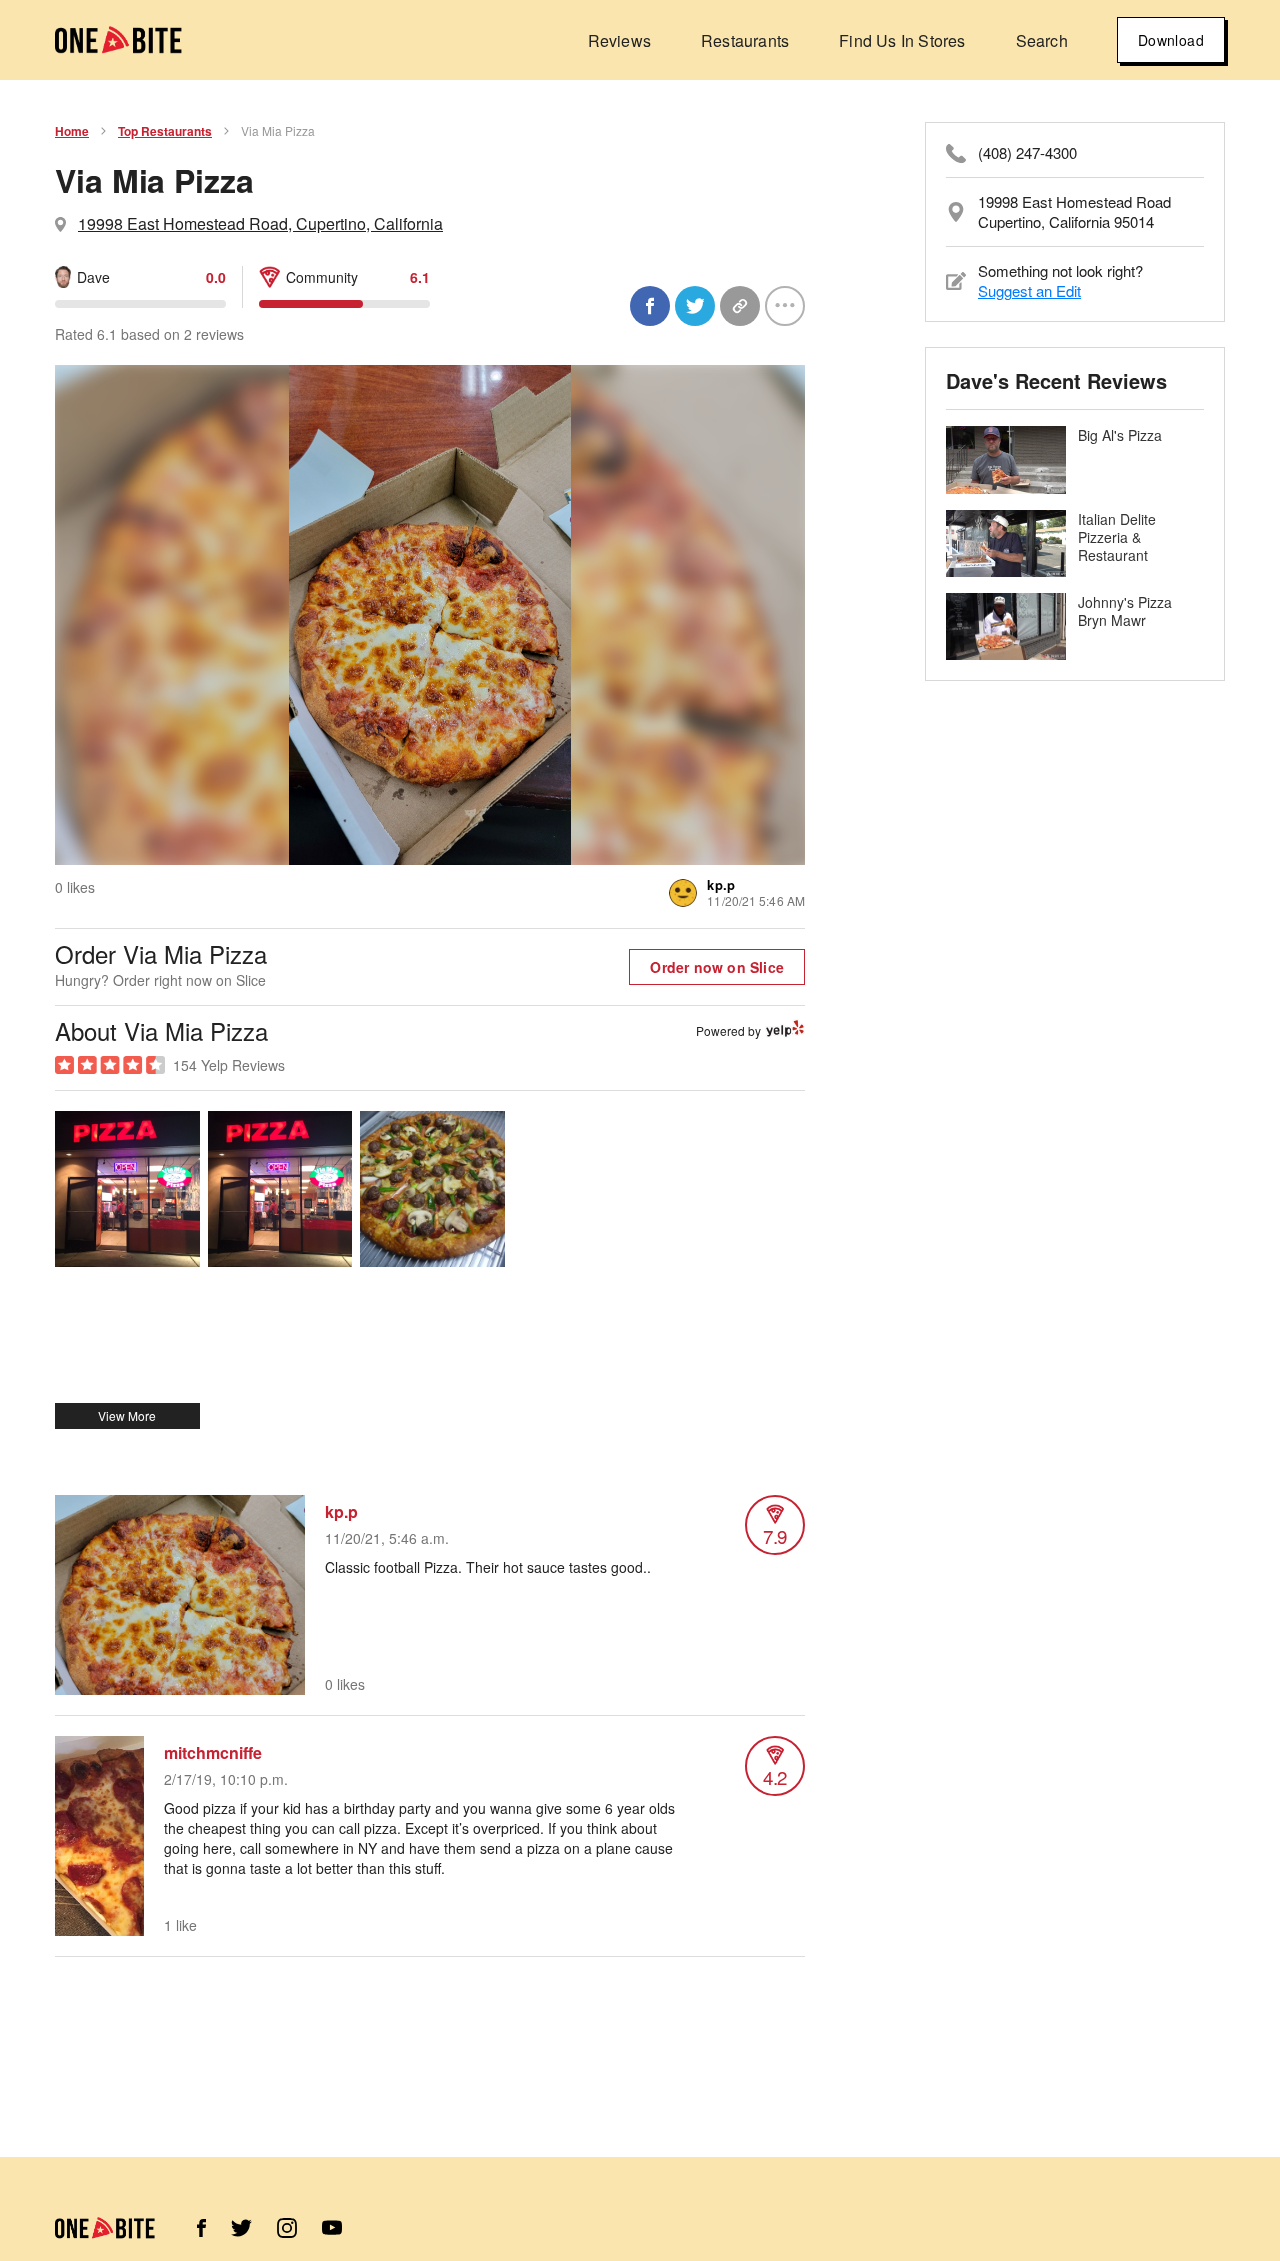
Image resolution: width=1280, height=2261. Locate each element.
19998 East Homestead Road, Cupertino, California (260, 223)
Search (1042, 40)
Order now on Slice (717, 967)
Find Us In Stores (902, 40)
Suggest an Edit (1029, 290)
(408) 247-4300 (1027, 153)
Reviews (619, 40)
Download (1171, 40)
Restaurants (745, 40)
